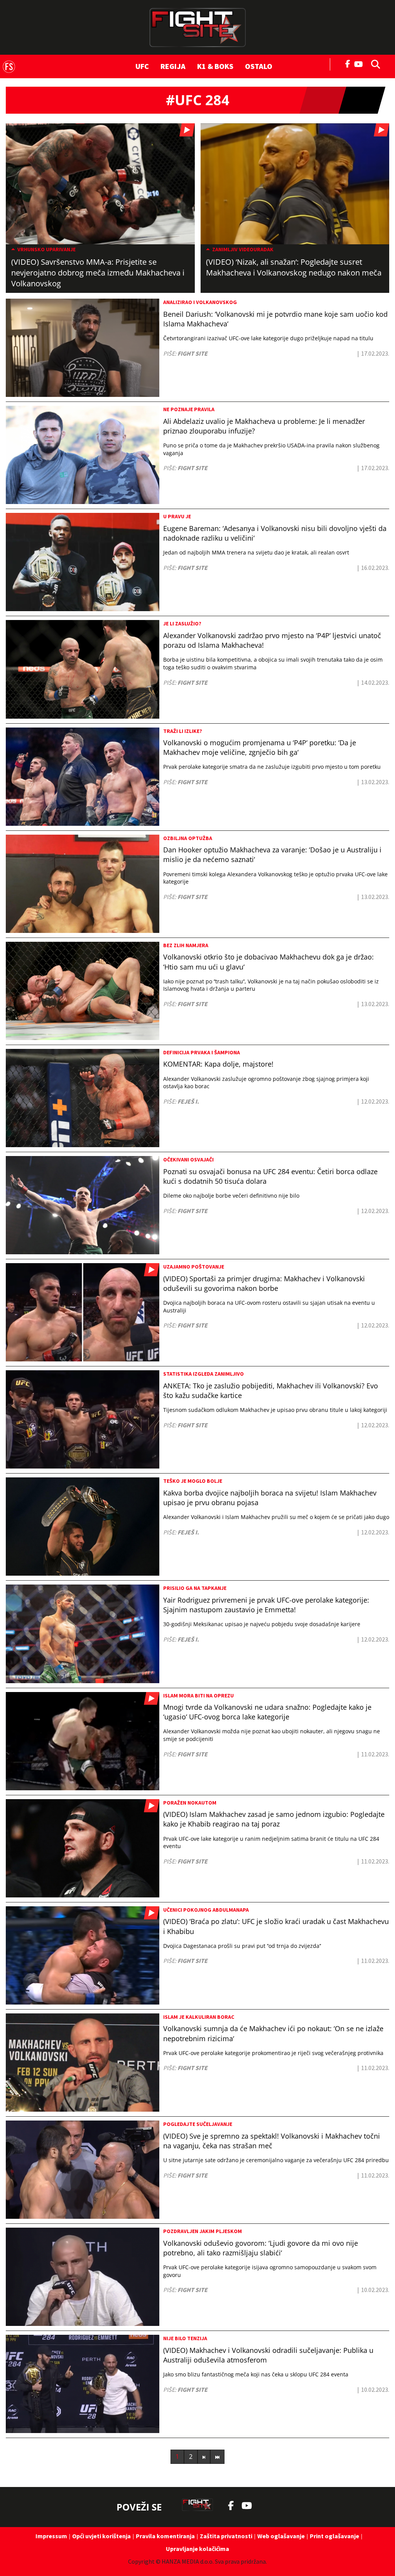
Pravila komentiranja (165, 2536)
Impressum (51, 2536)
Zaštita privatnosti (226, 2536)
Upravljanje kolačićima (197, 2549)
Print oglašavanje (334, 2536)
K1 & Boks (215, 66)
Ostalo (259, 66)
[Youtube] (360, 63)
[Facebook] (348, 63)
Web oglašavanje (281, 2536)
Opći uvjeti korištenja (101, 2536)
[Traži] (373, 64)
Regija (173, 66)
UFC (142, 66)
